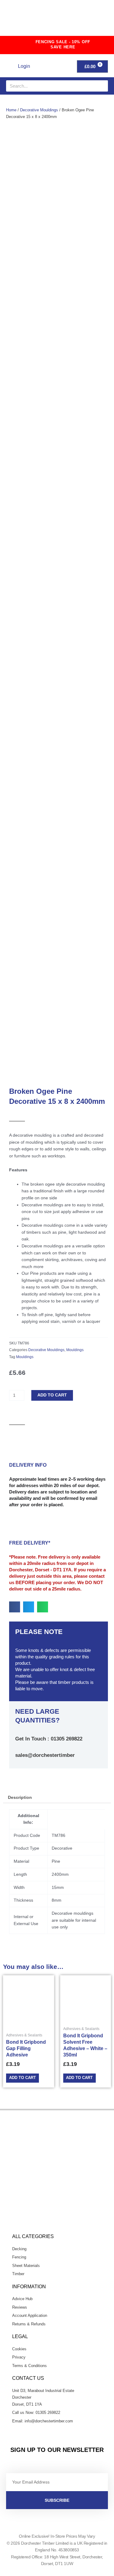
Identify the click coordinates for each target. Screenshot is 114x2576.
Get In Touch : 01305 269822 (49, 1739)
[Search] (102, 86)
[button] (96, 20)
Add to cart (52, 1395)
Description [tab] (20, 1797)
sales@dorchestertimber (45, 1755)
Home (11, 110)
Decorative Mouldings (39, 110)
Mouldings (75, 1350)
